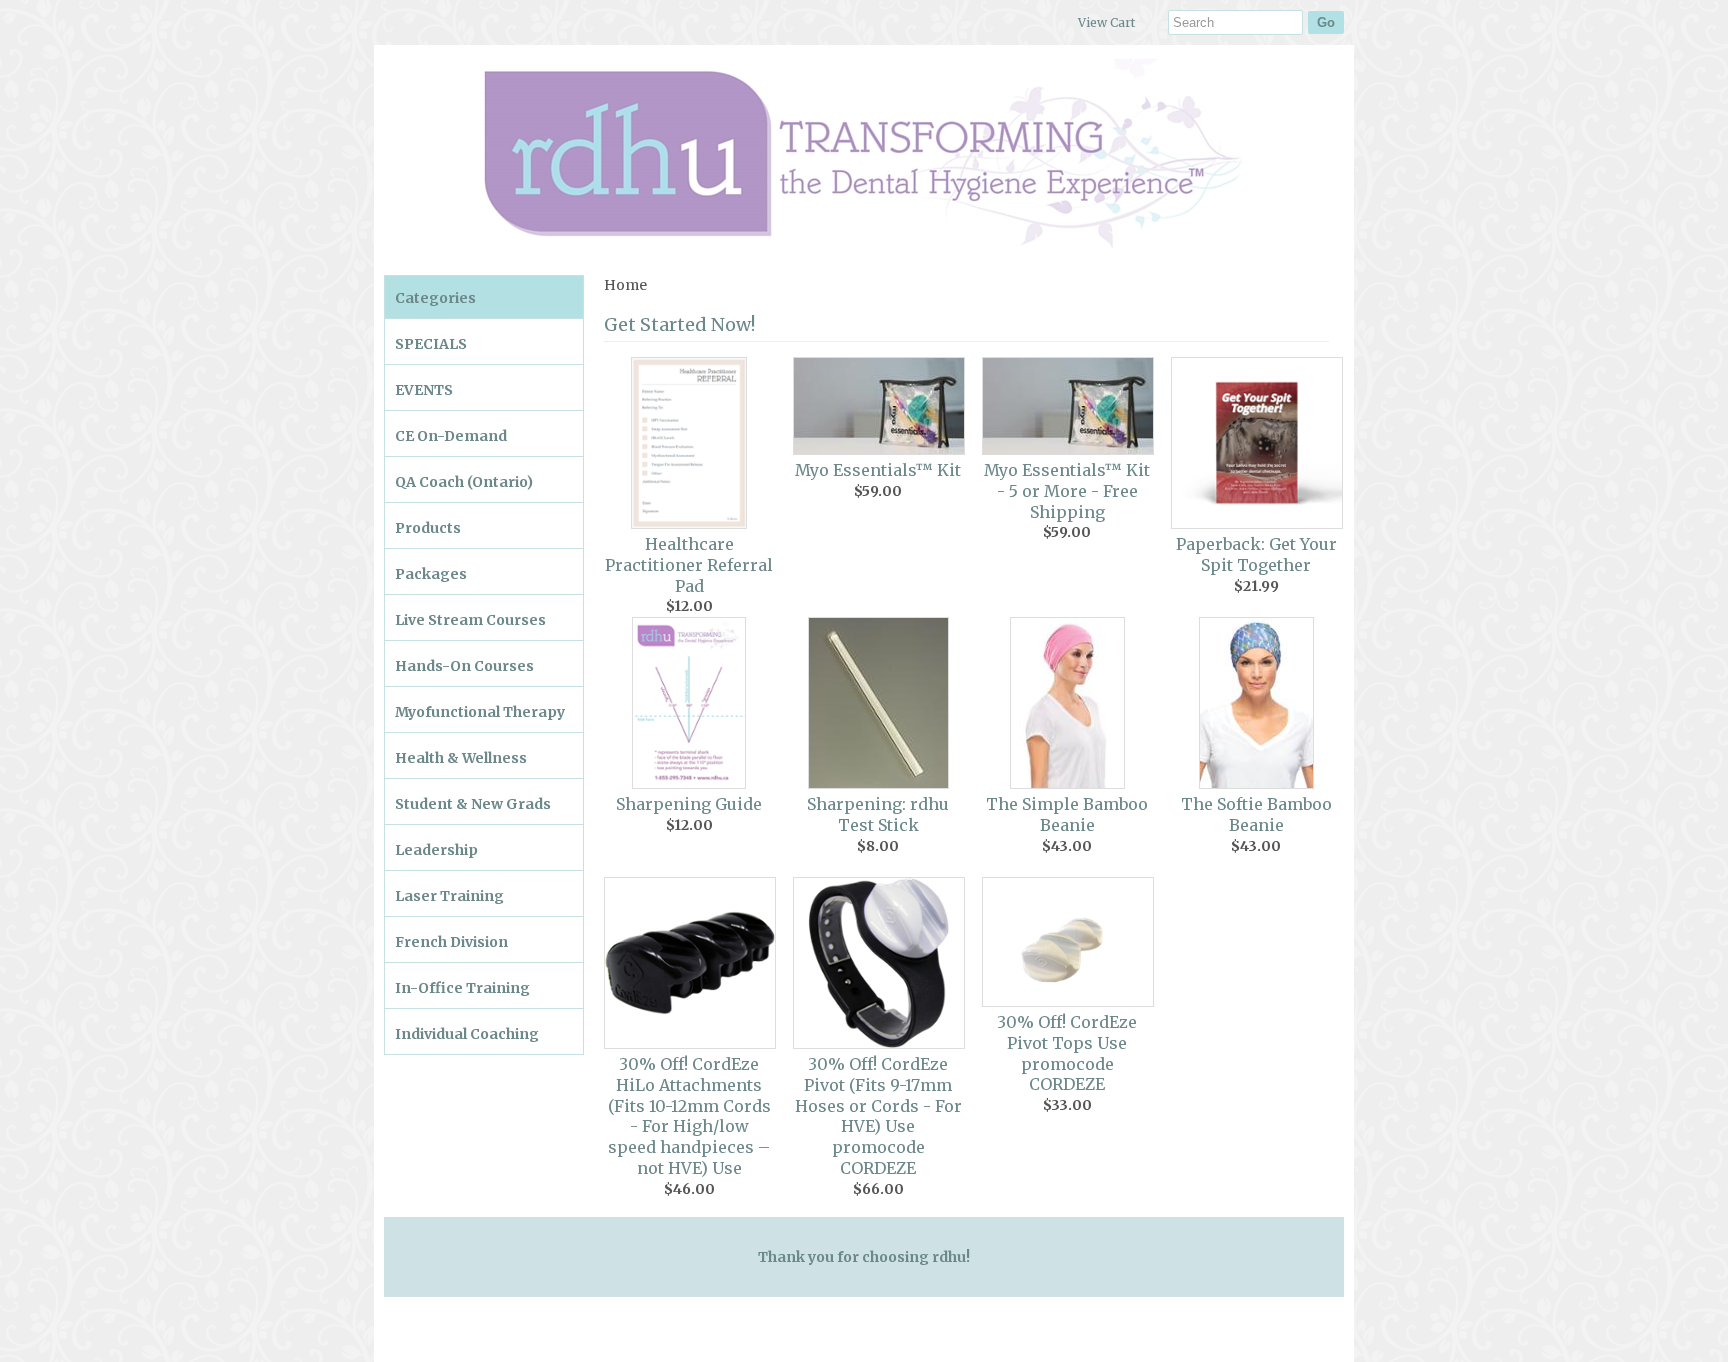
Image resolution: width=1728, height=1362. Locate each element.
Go (1326, 22)
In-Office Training (462, 988)
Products (428, 528)
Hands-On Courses (464, 666)
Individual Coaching (467, 1034)
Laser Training (449, 896)
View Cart (1106, 22)
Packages (431, 574)
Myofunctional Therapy (480, 712)
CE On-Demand (451, 436)
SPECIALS (431, 344)
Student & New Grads (473, 804)
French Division (451, 942)
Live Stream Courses (470, 620)
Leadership (436, 850)
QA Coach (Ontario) (464, 482)
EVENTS (424, 390)
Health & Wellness (461, 758)
